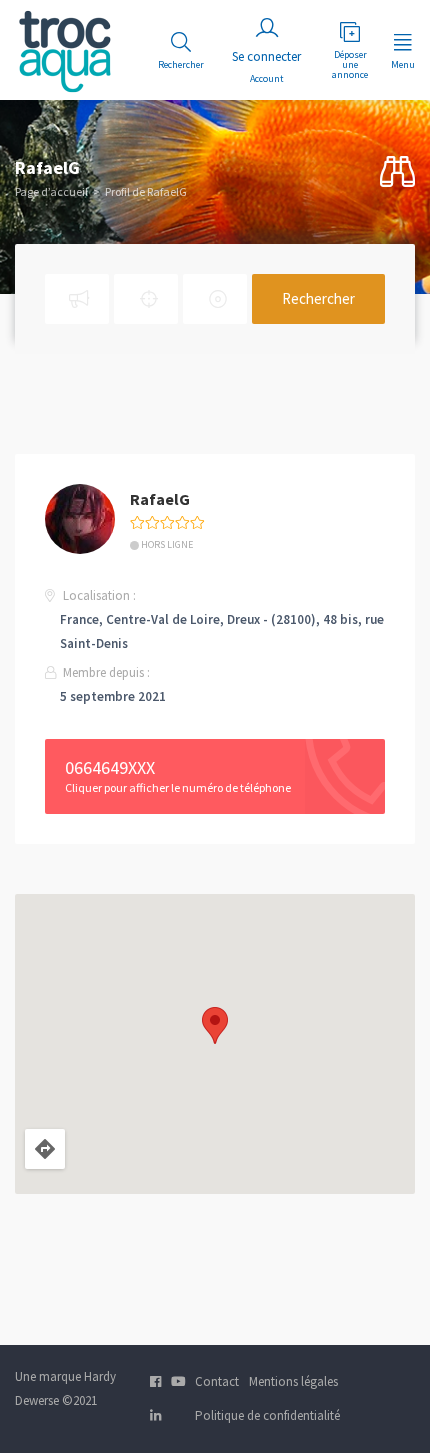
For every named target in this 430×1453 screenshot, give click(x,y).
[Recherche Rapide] (397, 172)
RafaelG (160, 499)
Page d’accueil (51, 191)
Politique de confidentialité (267, 1415)
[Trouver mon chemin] (45, 1149)
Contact (217, 1381)
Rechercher (318, 298)
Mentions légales (293, 1381)
